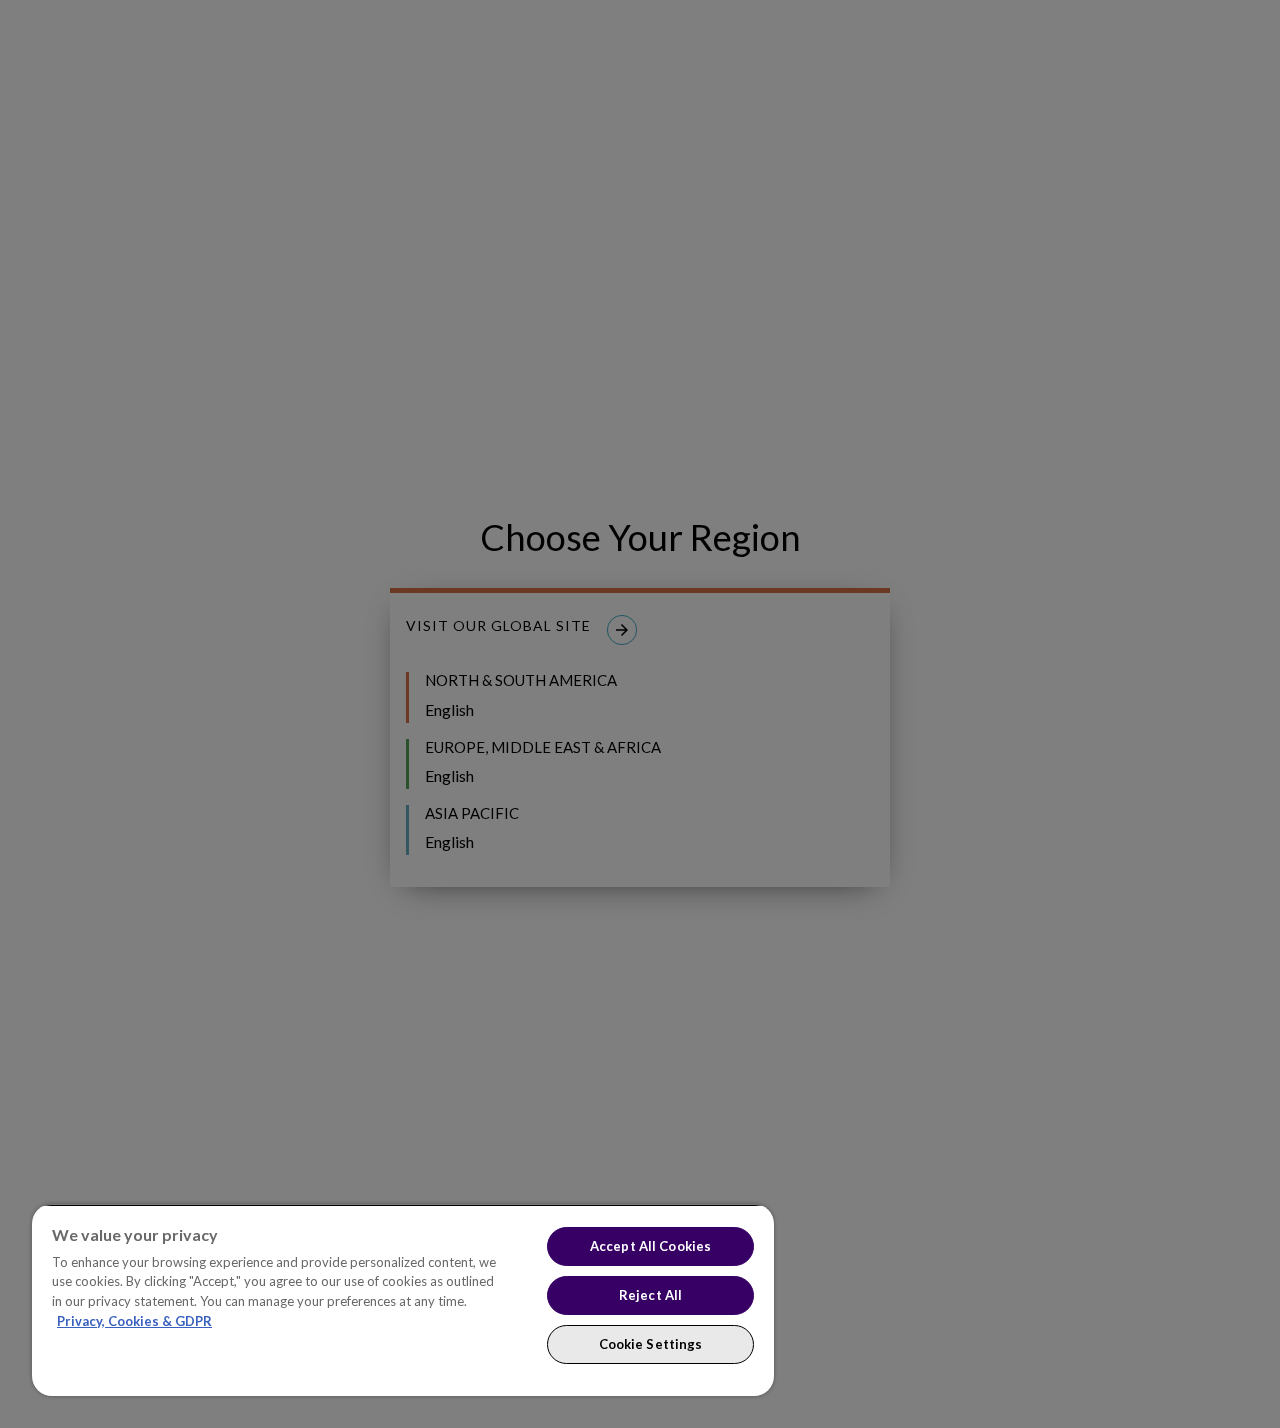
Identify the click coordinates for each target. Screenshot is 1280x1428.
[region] (403, 1300)
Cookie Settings (651, 1344)
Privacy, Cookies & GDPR (134, 1321)
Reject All (650, 1295)
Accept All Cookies (650, 1246)
